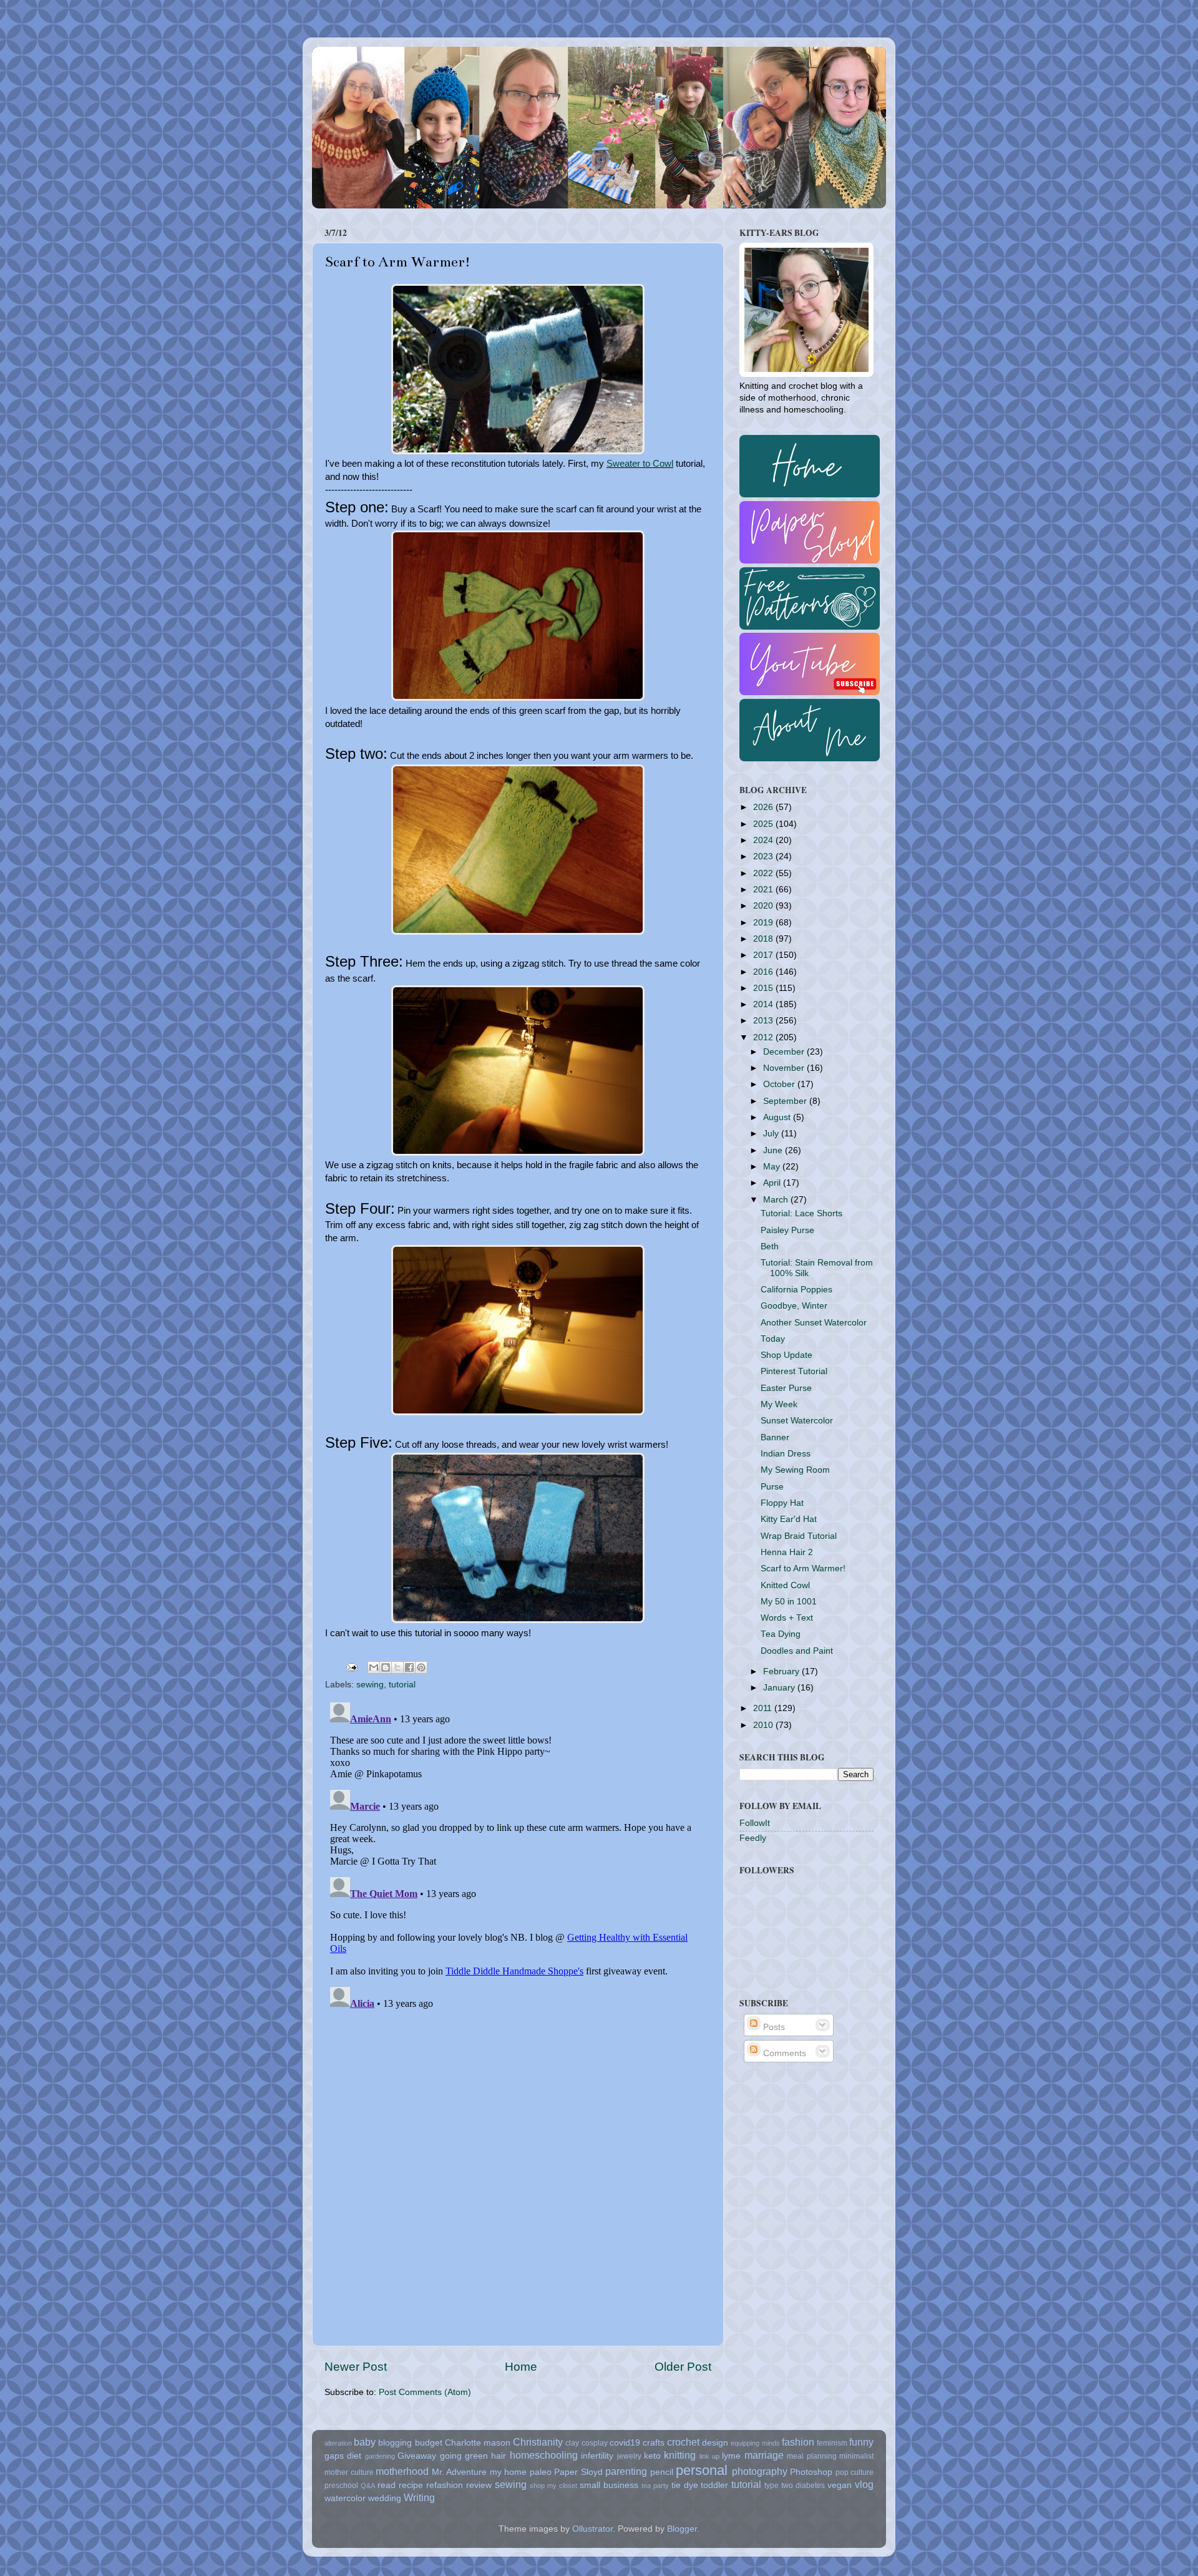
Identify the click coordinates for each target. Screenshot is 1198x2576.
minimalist (856, 2456)
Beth (770, 1247)
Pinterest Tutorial (794, 1371)
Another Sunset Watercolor (814, 1323)
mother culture (349, 2472)
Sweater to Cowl (640, 464)
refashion (445, 2485)
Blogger (682, 2529)
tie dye (685, 2485)
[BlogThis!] (386, 1667)
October (780, 1084)
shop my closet (553, 2486)
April (773, 1183)
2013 (764, 1021)
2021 (764, 890)
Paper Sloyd (578, 2472)
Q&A (368, 2486)
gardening (380, 2456)
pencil (662, 2472)
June (774, 1150)
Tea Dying (781, 1634)
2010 (764, 1725)
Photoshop (811, 2472)
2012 (764, 1037)
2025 (764, 824)
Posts (773, 2027)
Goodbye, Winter (794, 1306)
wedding (385, 2498)
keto (652, 2456)
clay (572, 2443)
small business (609, 2485)
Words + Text (787, 1618)
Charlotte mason (478, 2443)
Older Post (683, 2367)
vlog (864, 2484)
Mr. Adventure (460, 2472)
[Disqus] (518, 1853)
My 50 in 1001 (789, 1602)
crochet (683, 2442)
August (778, 1117)
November (785, 1068)
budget (429, 2443)
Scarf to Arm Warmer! (803, 1569)
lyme (731, 2456)
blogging (395, 2443)
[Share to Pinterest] (421, 1667)
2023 (764, 856)
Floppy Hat (782, 1503)
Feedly (753, 1838)
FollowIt (755, 1823)
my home (509, 2472)
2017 (764, 955)
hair (499, 2456)
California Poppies (796, 1290)
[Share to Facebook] (409, 1667)
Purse (772, 1487)
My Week (779, 1404)
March (777, 1200)
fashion (798, 2442)
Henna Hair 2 (787, 1552)
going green (464, 2456)
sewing (370, 1685)
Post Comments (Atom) (425, 2392)
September (786, 1101)
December (785, 1052)
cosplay (595, 2443)
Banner (775, 1437)
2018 (764, 939)
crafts (654, 2443)
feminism (832, 2443)
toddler (714, 2485)
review (479, 2485)
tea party (655, 2486)
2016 (764, 972)
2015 (764, 988)
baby (365, 2442)
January (780, 1688)
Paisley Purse (787, 1230)
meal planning (811, 2456)
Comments (783, 2053)
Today (773, 1339)
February (782, 1671)
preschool (341, 2486)
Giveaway (417, 2456)
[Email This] (374, 1667)
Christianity (538, 2442)
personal (702, 2470)
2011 (764, 1708)
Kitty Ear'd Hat (789, 1519)
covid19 (625, 2443)
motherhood (402, 2471)
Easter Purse (786, 1388)
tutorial (402, 1685)
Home (521, 2367)
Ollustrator (592, 2529)
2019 (764, 923)
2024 (764, 840)
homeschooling (544, 2455)
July (772, 1134)
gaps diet (343, 2456)
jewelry (629, 2456)
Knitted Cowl (785, 1585)
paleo (541, 2472)
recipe (411, 2485)
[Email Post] (351, 1666)
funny (861, 2442)
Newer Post (356, 2367)
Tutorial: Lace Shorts (801, 1213)
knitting (680, 2455)
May (773, 1167)
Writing (419, 2497)
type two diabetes (795, 2486)
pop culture (855, 2472)
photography (760, 2471)
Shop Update (786, 1355)
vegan (840, 2485)
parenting (626, 2471)
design (715, 2443)
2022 (764, 873)
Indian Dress (786, 1454)
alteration (338, 2443)
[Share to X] (397, 1667)
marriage (764, 2455)
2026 (764, 807)
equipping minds (755, 2443)
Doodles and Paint (797, 1651)
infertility (597, 2456)
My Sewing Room (795, 1470)
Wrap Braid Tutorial (799, 1536)
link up (709, 2456)
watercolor (345, 2498)
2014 (764, 1004)
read (387, 2485)
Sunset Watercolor (797, 1421)
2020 (764, 906)
